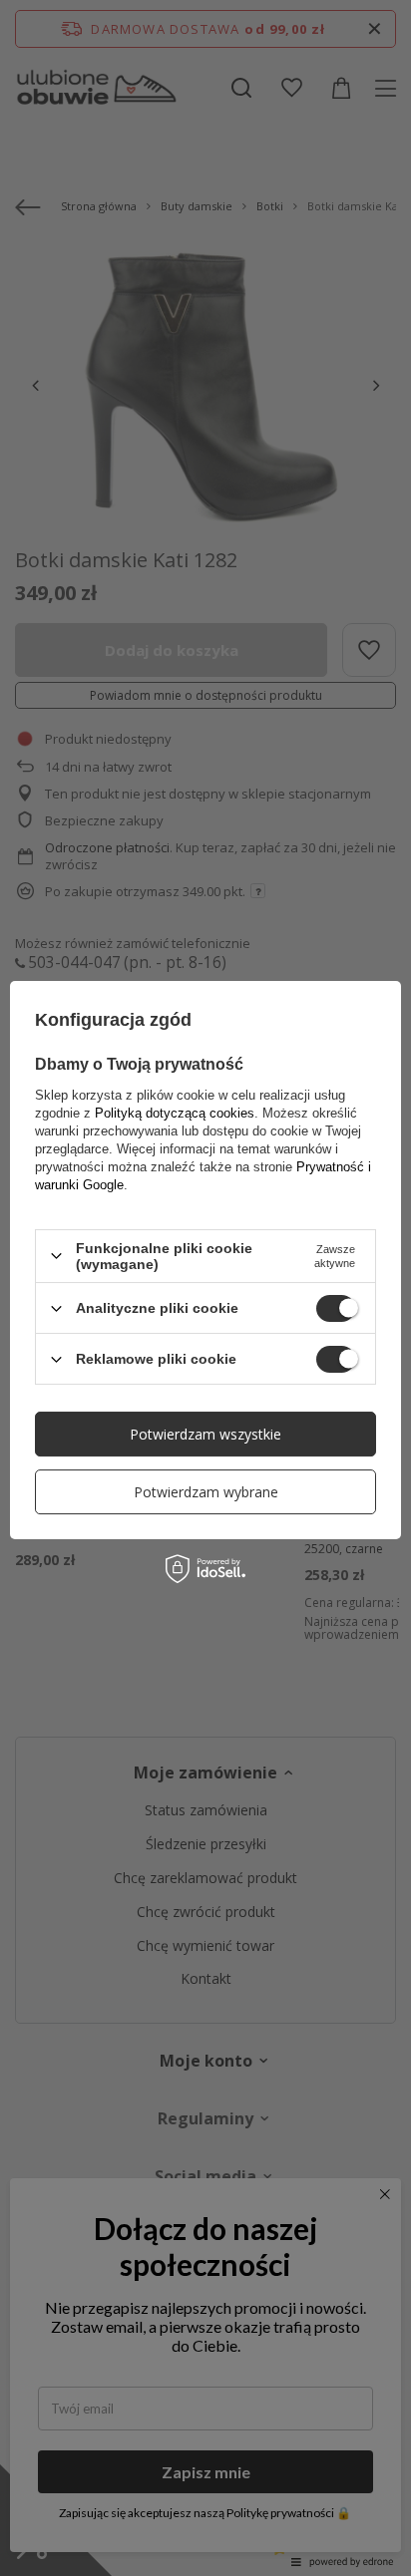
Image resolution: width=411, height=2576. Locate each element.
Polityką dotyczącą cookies (175, 1113)
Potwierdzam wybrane (206, 1492)
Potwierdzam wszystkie (205, 1434)
